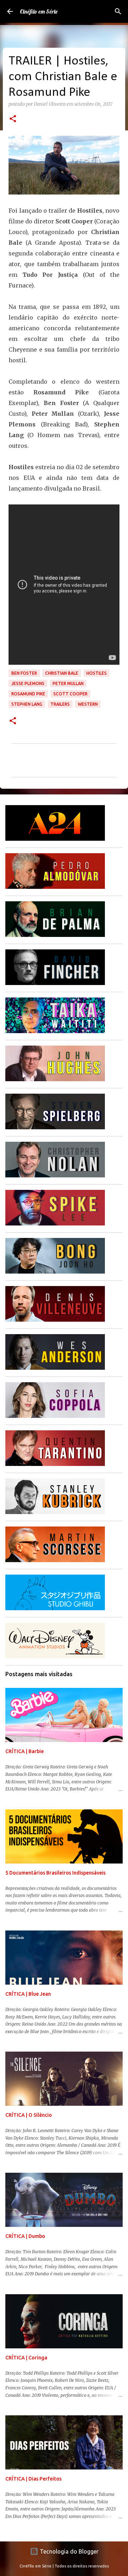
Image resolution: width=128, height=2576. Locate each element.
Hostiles (97, 673)
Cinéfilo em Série (39, 11)
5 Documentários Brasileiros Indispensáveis (55, 1873)
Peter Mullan (68, 683)
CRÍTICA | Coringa (26, 2358)
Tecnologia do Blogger (68, 2551)
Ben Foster (24, 673)
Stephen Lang (27, 704)
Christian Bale (62, 673)
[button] (13, 119)
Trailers (60, 704)
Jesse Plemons (28, 683)
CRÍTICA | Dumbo (25, 2236)
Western (88, 704)
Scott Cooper (70, 694)
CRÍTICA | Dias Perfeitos (33, 2479)
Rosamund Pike (28, 694)
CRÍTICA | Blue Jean (28, 1994)
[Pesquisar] (118, 11)
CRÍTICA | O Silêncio (29, 2115)
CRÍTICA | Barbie (25, 1751)
